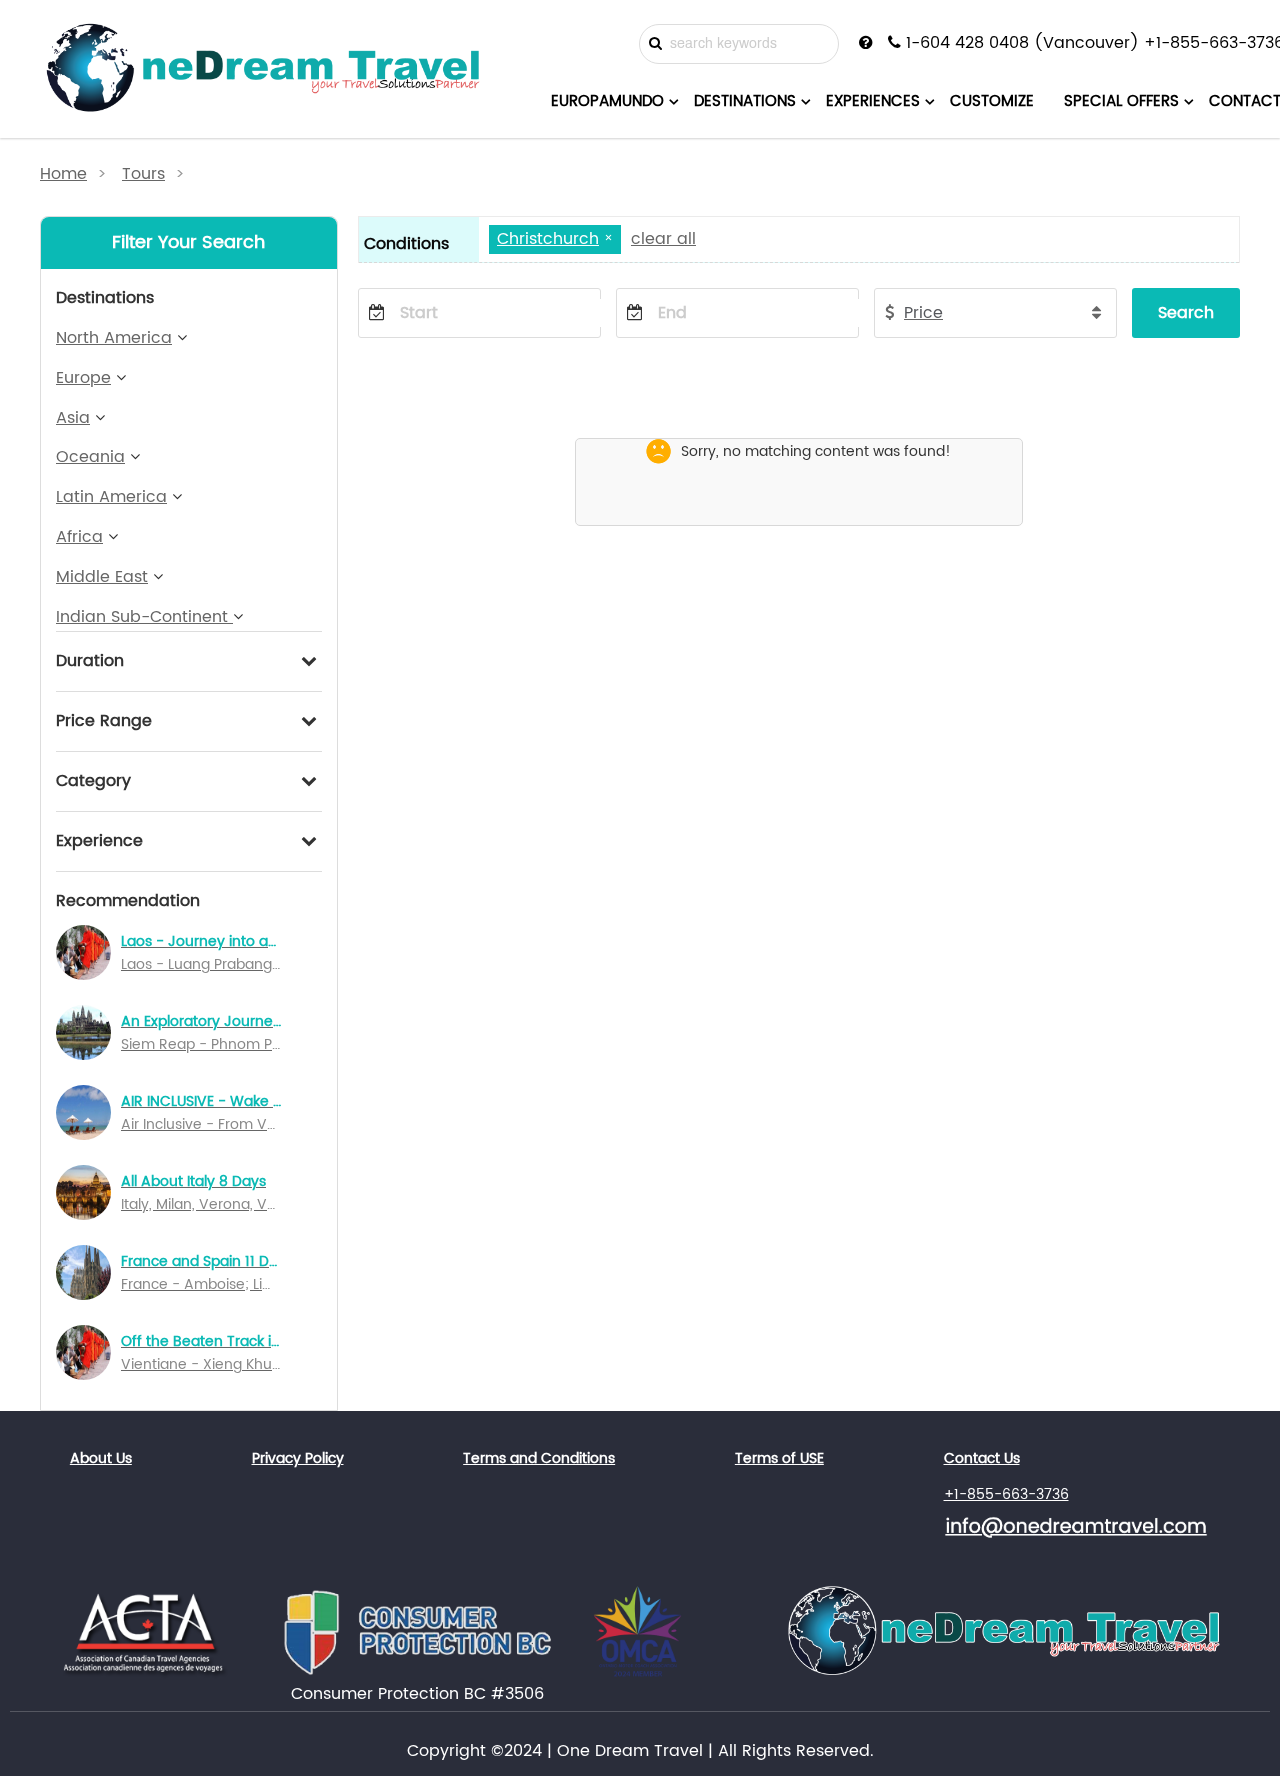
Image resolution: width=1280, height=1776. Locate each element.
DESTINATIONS (745, 101)
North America (114, 338)
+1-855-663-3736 (1006, 1494)
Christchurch (548, 239)
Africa (79, 537)
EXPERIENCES (873, 101)
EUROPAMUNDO (607, 101)
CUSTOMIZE (992, 101)
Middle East (102, 577)
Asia (73, 418)
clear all (663, 239)
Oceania (90, 457)
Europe (83, 378)
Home (63, 174)
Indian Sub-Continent (144, 617)
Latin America (111, 497)
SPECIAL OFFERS (1121, 101)
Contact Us (982, 1458)
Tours (143, 174)
